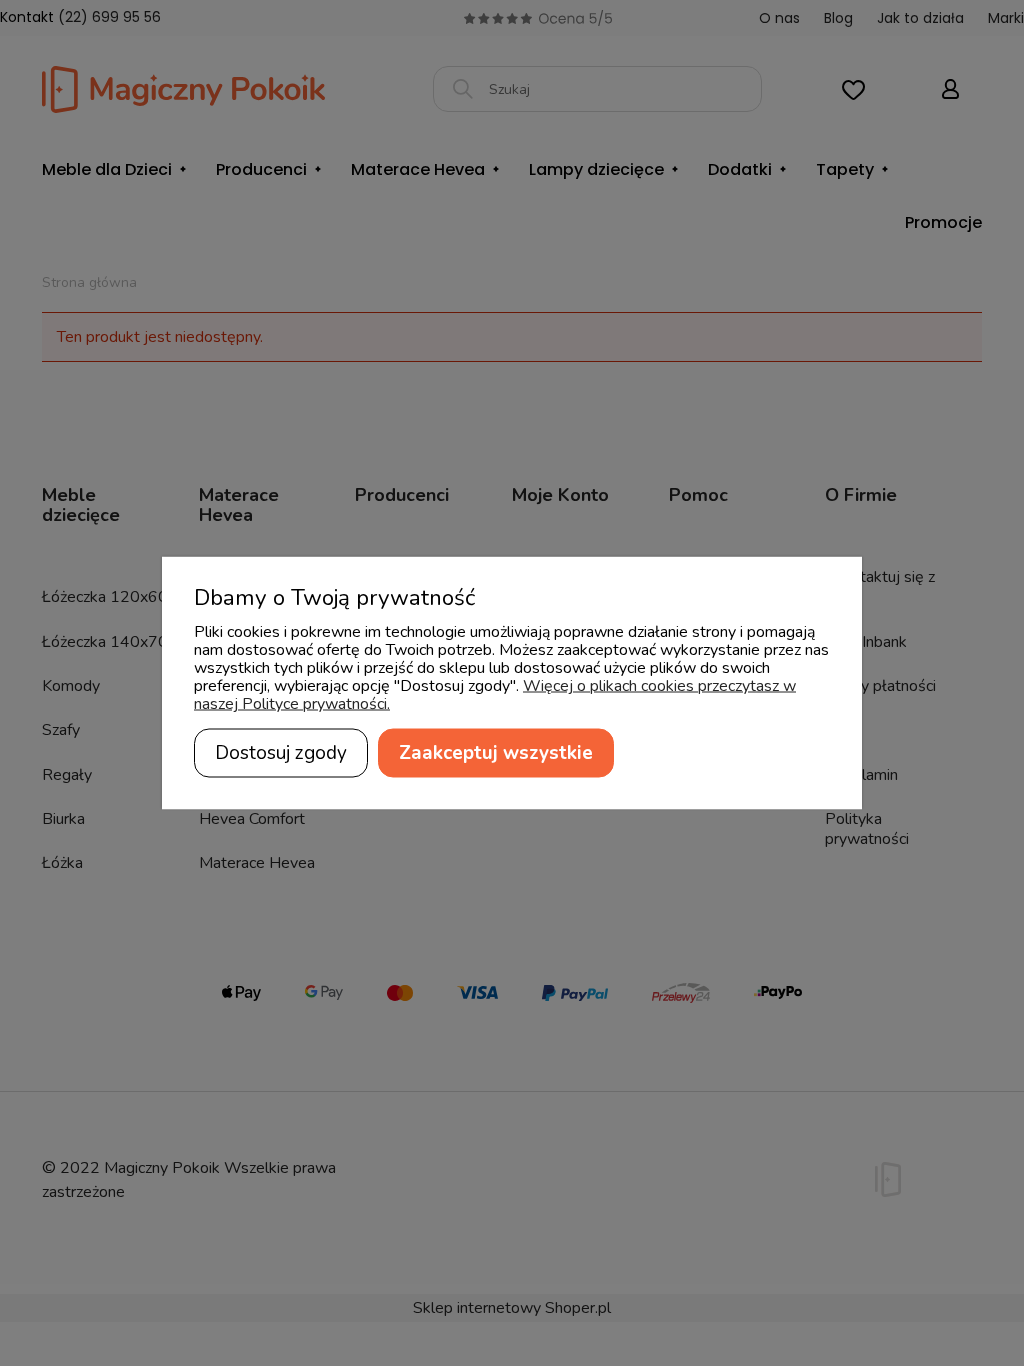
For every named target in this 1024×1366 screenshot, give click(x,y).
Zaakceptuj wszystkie (496, 753)
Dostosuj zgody (281, 753)
